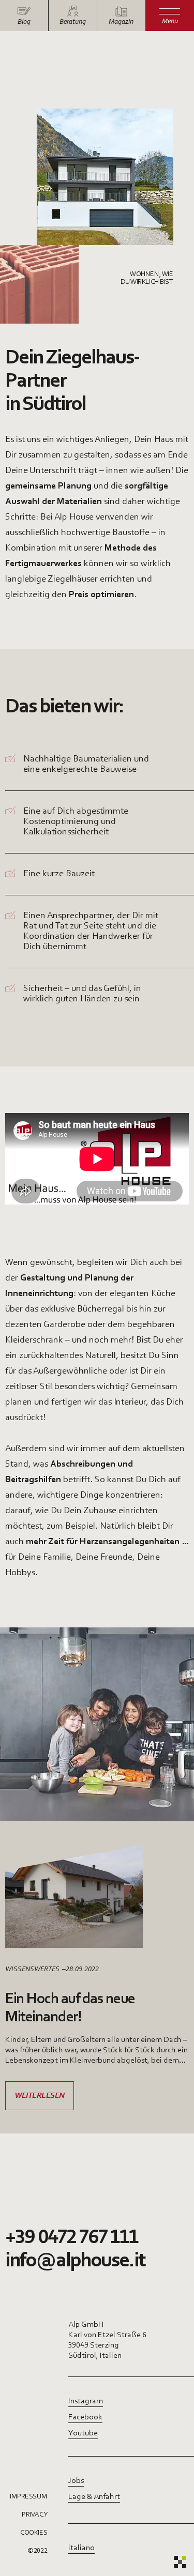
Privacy (34, 2515)
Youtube (83, 2433)
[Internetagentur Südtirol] (180, 2562)
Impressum (28, 2497)
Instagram (86, 2401)
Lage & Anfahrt (94, 2497)
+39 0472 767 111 (72, 2238)
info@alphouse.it (75, 2261)
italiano (81, 2548)
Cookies (34, 2533)
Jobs (76, 2481)
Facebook (85, 2417)
